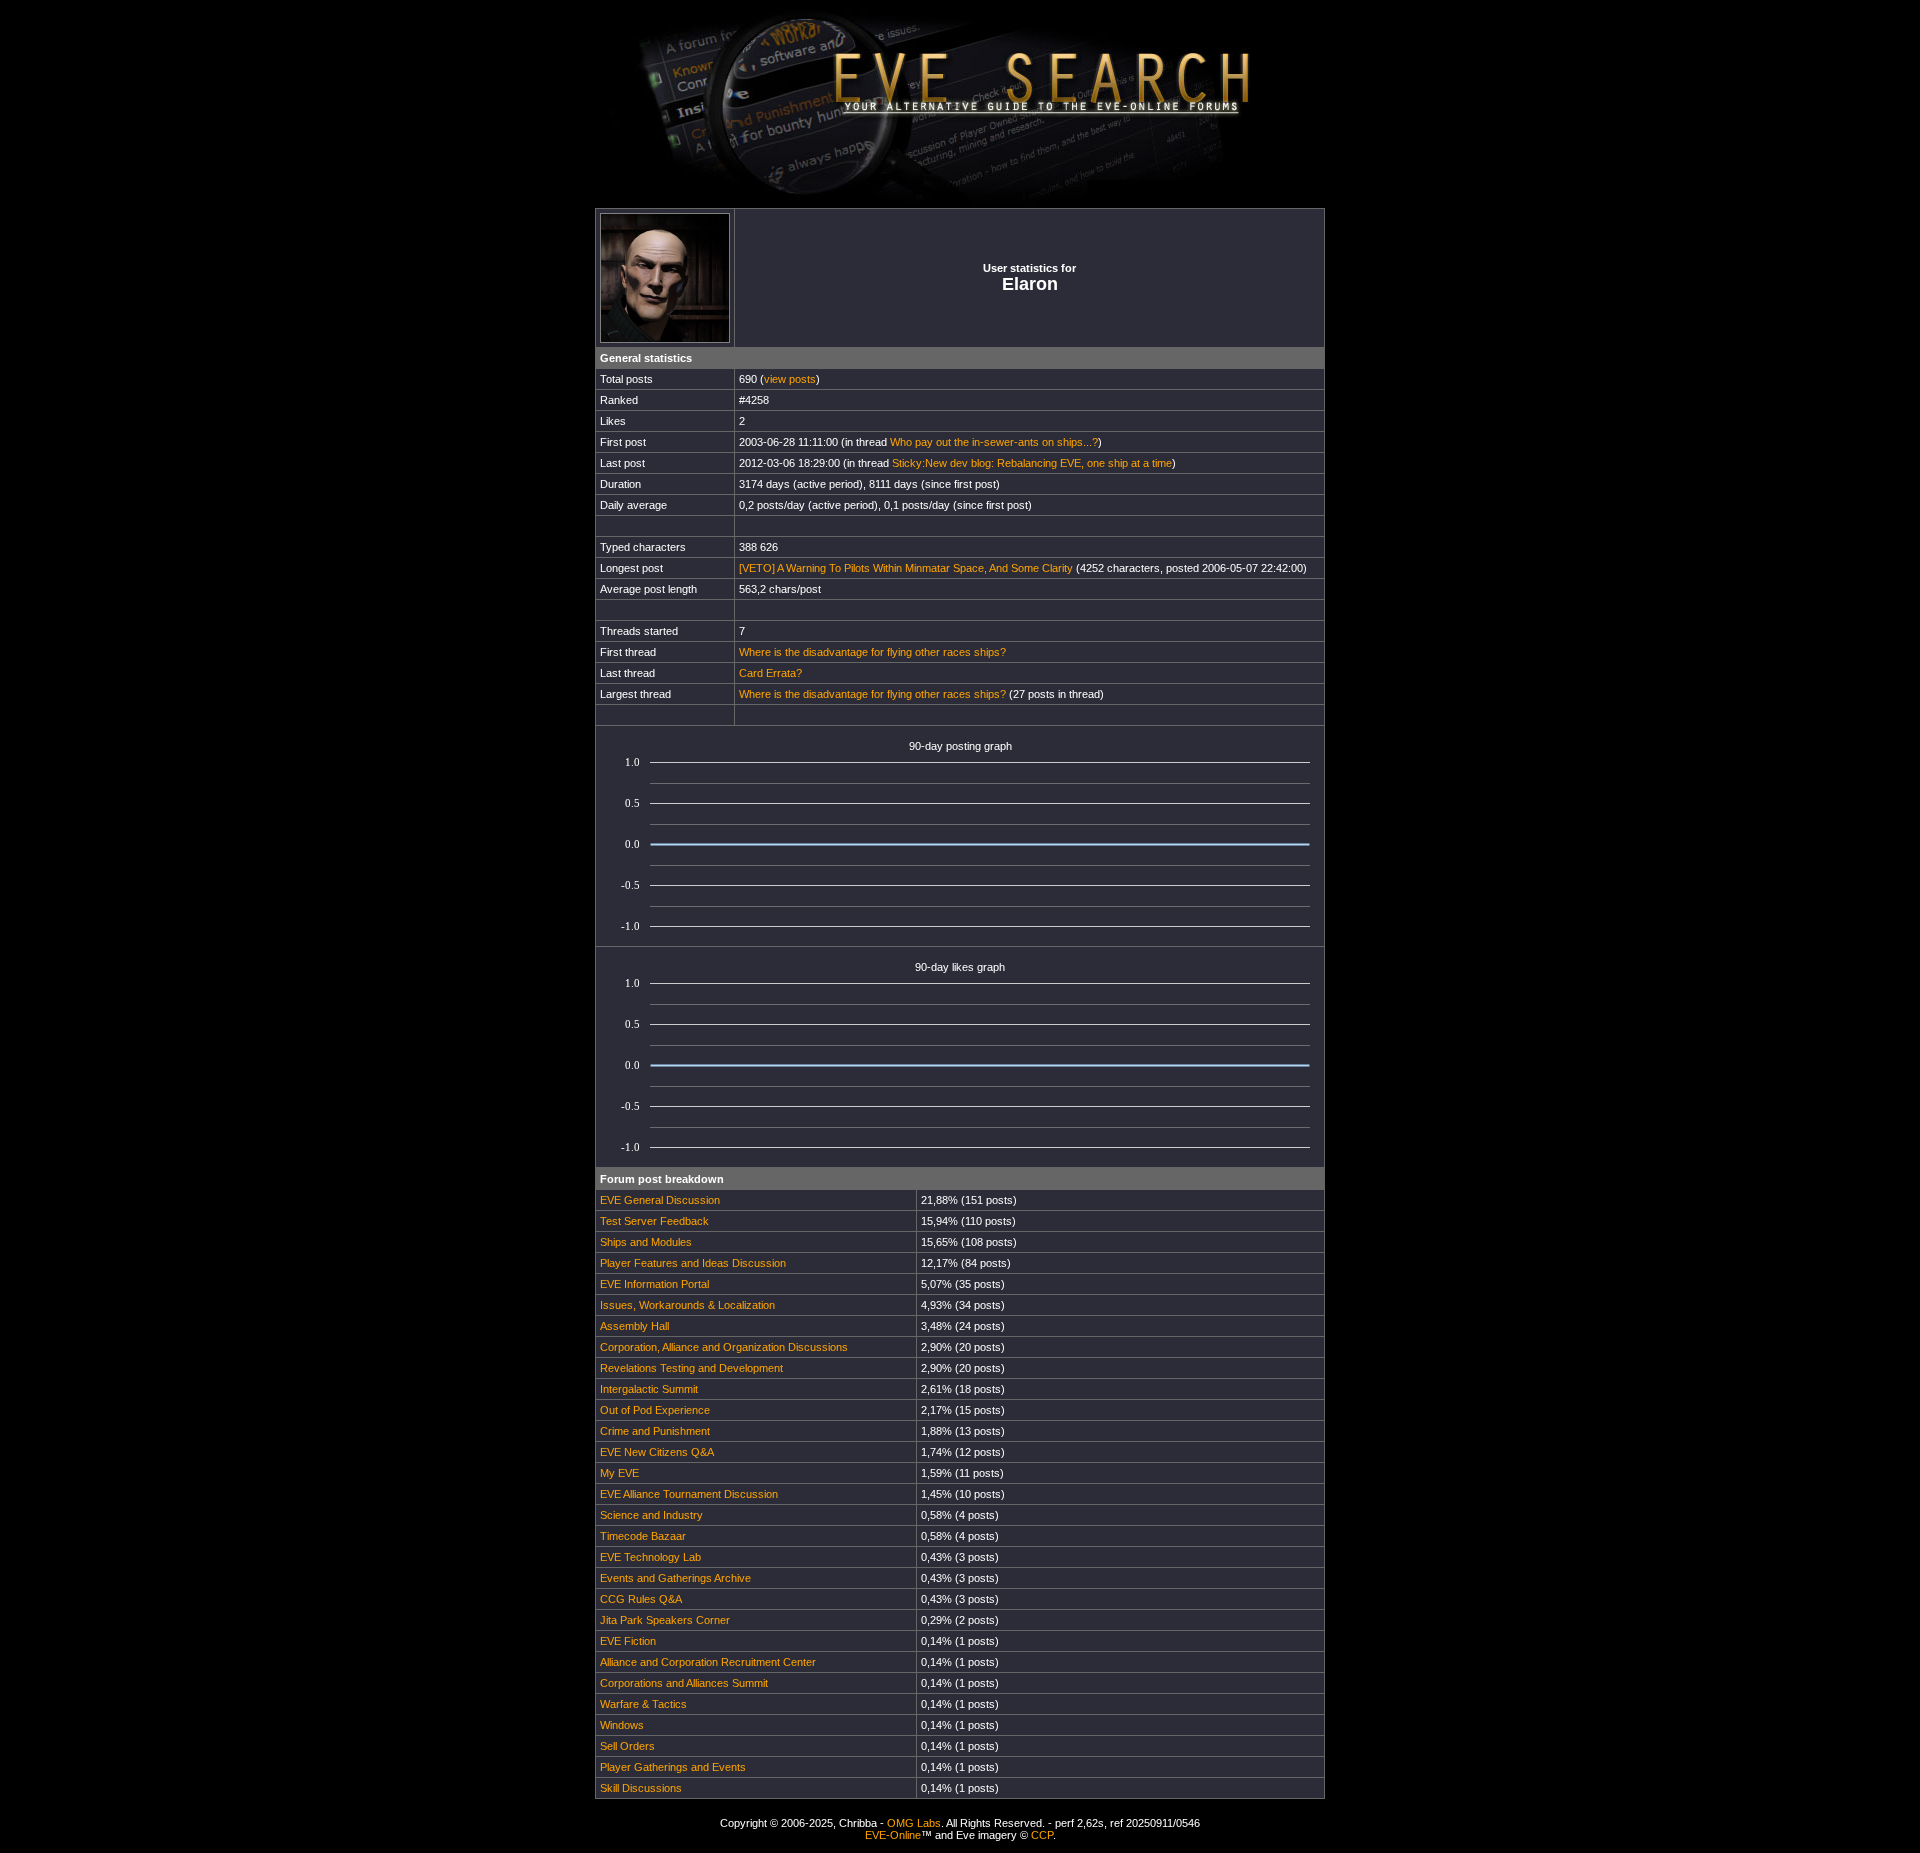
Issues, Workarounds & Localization (687, 1305)
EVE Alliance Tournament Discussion (689, 1494)
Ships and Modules (646, 1242)
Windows (622, 1725)
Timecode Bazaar (643, 1536)
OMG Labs (914, 1823)
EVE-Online (893, 1835)
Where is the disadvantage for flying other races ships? (872, 652)
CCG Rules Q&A (641, 1599)
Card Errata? (770, 673)
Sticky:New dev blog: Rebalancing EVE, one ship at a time (1032, 463)
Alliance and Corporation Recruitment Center (708, 1662)
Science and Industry (651, 1515)
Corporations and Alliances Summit (684, 1683)
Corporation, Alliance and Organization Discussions (724, 1347)
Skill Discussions (641, 1788)
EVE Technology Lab (650, 1557)
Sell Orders (627, 1746)
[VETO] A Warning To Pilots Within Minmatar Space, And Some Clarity (906, 568)
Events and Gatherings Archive (675, 1578)
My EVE (619, 1473)
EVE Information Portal (654, 1284)
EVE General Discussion (660, 1200)
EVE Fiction (628, 1641)
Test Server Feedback (654, 1221)
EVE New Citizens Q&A (657, 1452)
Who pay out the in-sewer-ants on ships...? (994, 442)
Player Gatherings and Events (673, 1767)
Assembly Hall (634, 1326)
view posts (790, 379)
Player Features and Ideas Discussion (693, 1263)
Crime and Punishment (655, 1431)
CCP (1042, 1835)
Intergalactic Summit (649, 1389)
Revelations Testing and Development (691, 1368)
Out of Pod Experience (655, 1410)
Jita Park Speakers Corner (665, 1620)
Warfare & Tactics (643, 1704)
